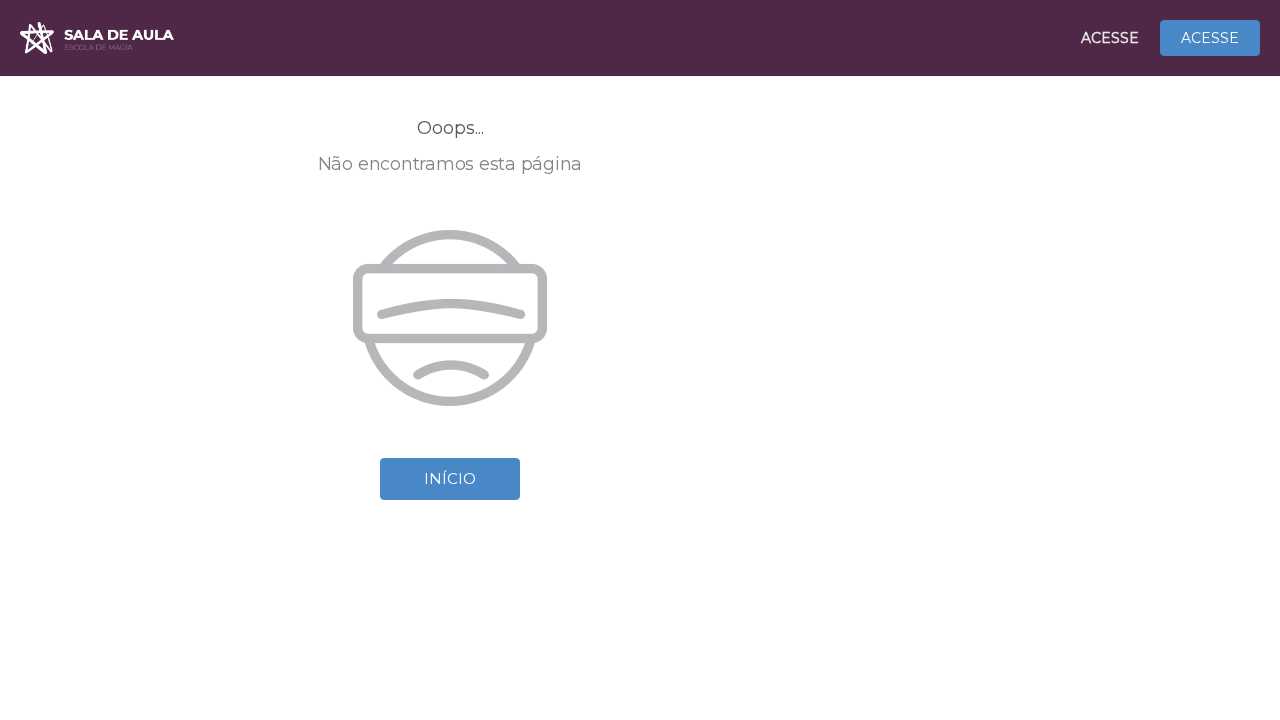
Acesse (1110, 38)
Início (450, 478)
